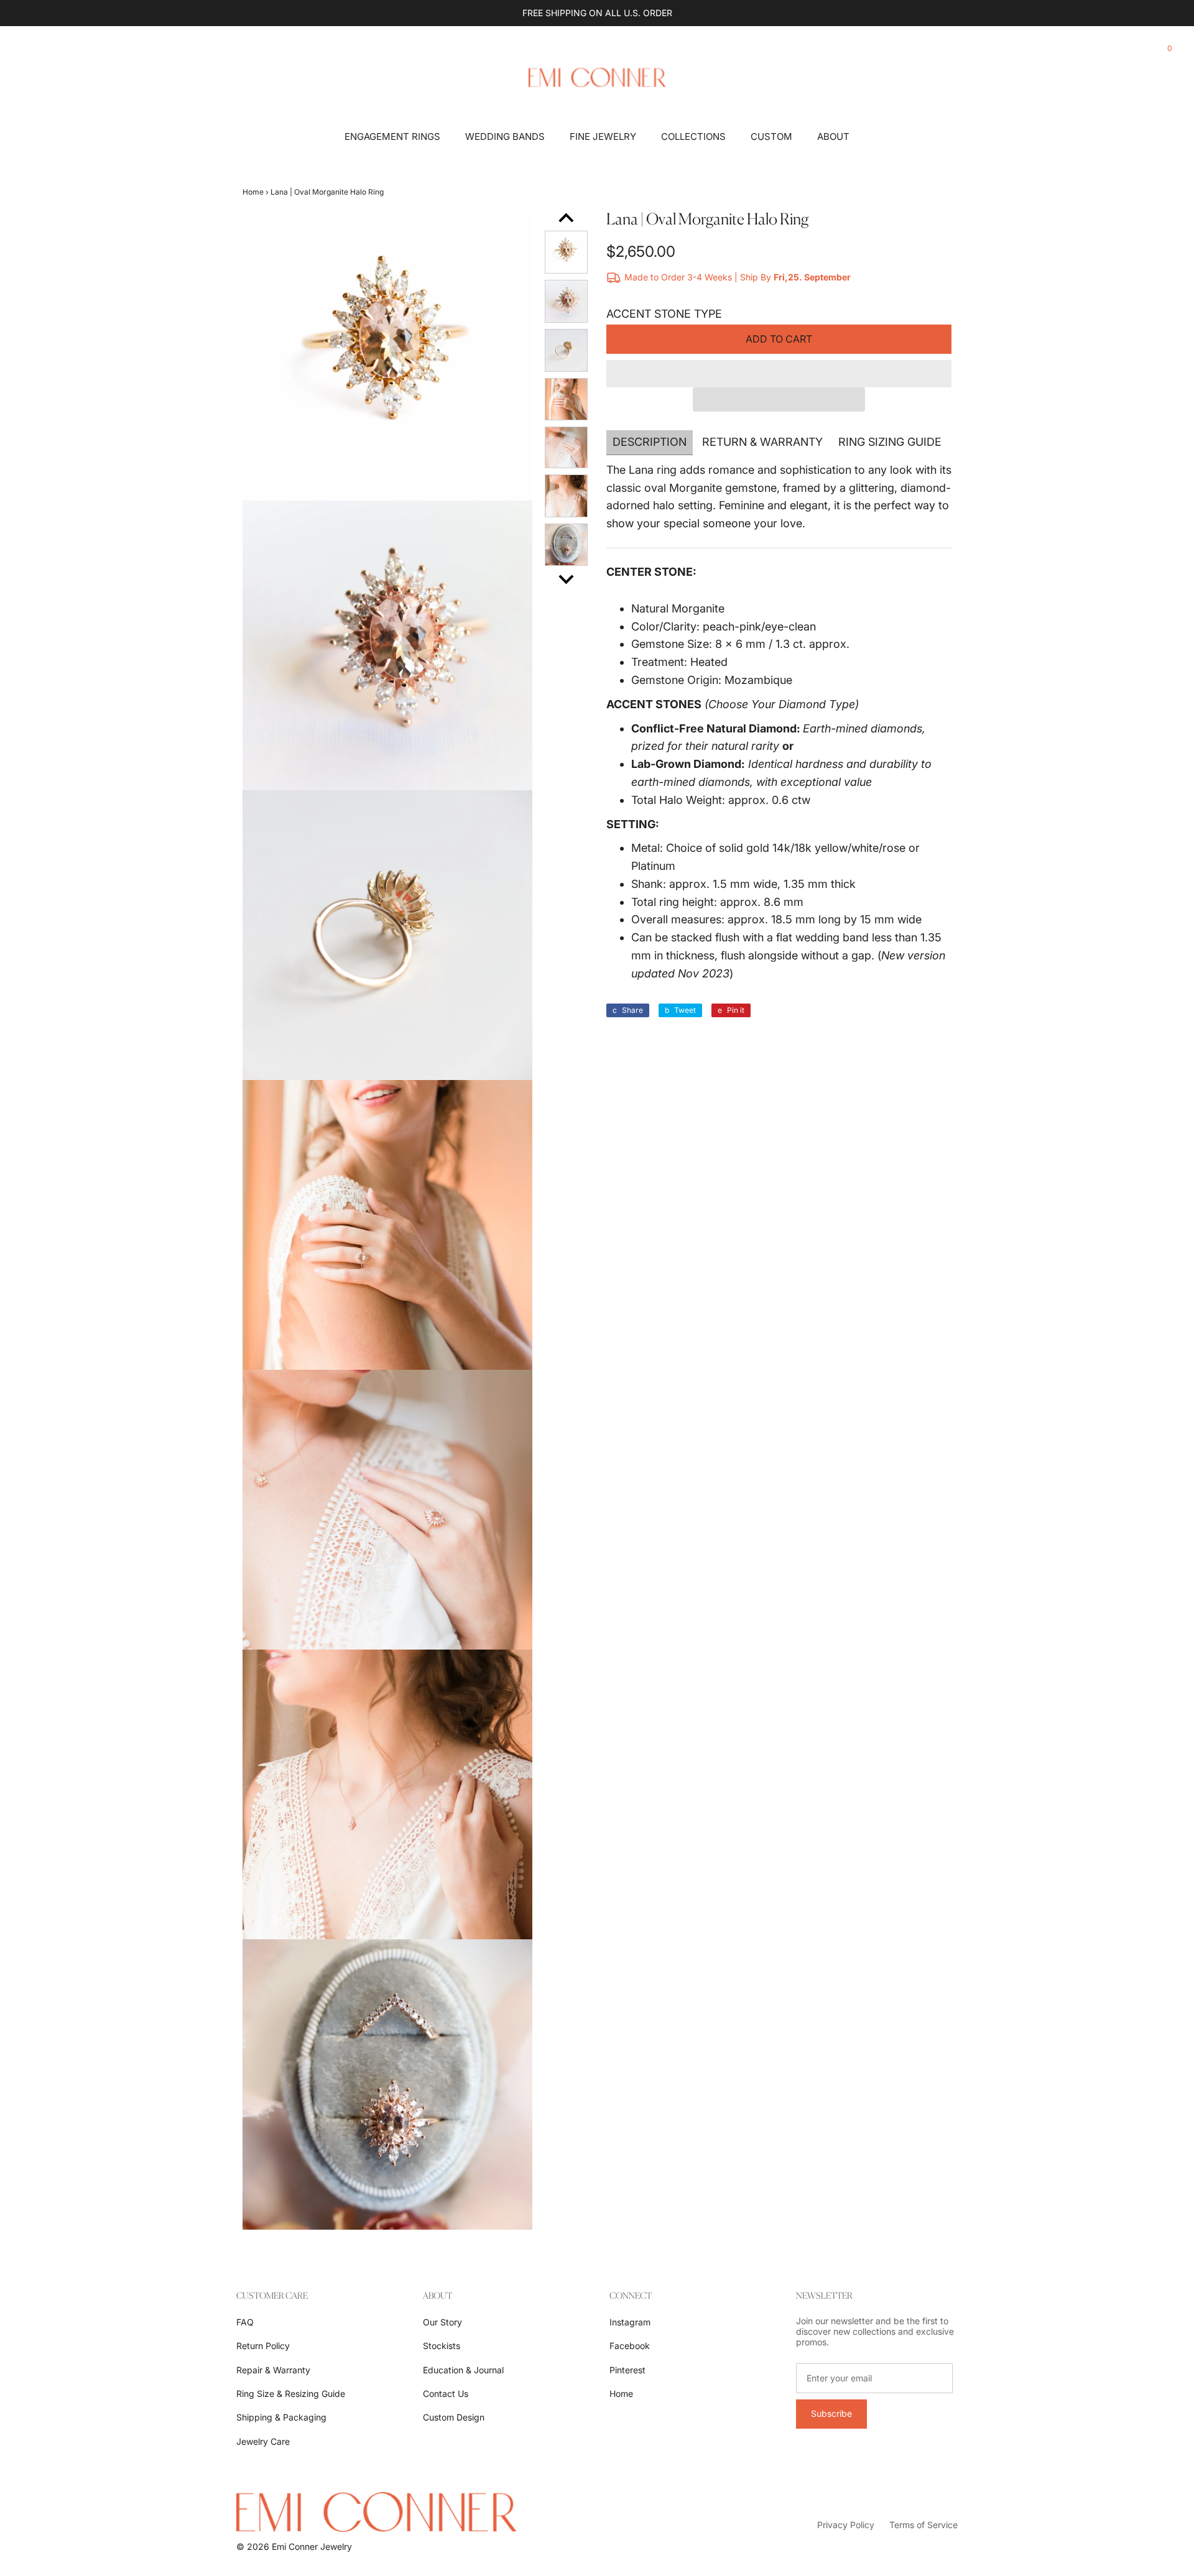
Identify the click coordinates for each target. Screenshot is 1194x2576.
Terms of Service (923, 2525)
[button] (779, 374)
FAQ (245, 2322)
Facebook (630, 2346)
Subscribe (831, 2413)
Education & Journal (463, 2370)
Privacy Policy (846, 2525)
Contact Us (446, 2394)
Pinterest (627, 2370)
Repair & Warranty (273, 2370)
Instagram (630, 2322)
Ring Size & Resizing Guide (291, 2394)
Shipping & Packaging (281, 2417)
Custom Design (454, 2417)
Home (253, 192)
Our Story (442, 2322)
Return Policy (263, 2346)
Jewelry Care (263, 2441)
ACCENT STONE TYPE (664, 314)
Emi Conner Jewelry (312, 2546)
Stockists (442, 2346)
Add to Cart (779, 339)
